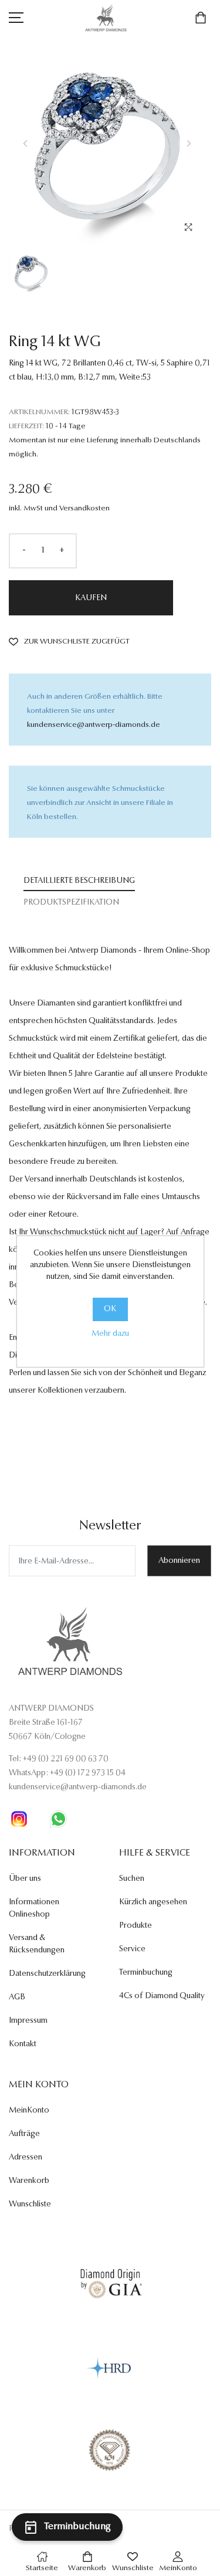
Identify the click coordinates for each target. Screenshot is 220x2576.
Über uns (25, 1879)
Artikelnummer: (39, 412)
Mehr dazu (110, 1334)
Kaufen (91, 598)
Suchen (132, 1879)
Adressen (26, 2158)
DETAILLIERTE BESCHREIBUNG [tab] (79, 881)
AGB (17, 1998)
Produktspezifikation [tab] (71, 903)
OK (110, 1309)
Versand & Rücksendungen (37, 1944)
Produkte (136, 1926)
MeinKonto (29, 2111)
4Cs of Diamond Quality (162, 1996)
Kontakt (23, 2044)
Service (132, 1949)
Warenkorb (29, 2181)
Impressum (28, 2021)
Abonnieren (179, 1561)
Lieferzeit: (26, 426)
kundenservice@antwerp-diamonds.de (94, 725)
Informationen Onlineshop (34, 1909)
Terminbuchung (146, 1973)
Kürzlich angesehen (153, 1903)
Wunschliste (30, 2205)
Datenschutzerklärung (47, 1974)
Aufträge (24, 2134)
